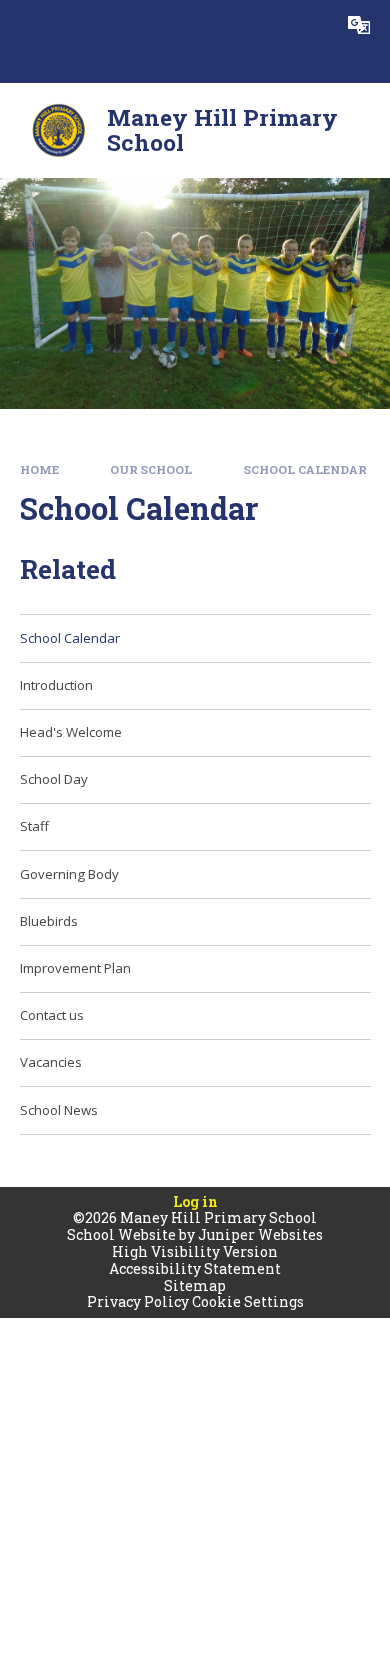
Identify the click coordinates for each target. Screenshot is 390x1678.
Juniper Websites (260, 1234)
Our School (151, 469)
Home (39, 469)
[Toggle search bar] (309, 25)
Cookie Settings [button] (248, 1301)
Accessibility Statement (195, 1268)
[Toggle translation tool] (359, 25)
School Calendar (305, 469)
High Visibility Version (195, 1251)
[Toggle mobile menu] (25, 25)
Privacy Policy (138, 1301)
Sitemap (195, 1285)
